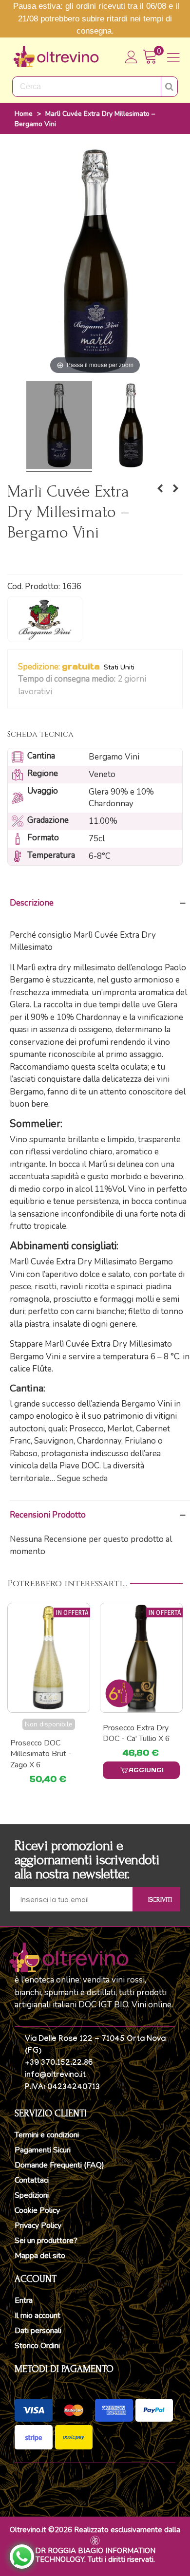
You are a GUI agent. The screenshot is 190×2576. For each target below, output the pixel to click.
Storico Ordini (37, 2346)
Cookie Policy (37, 2210)
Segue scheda (82, 1478)
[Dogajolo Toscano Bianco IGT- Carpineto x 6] (175, 489)
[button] (58, 692)
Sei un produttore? (46, 2241)
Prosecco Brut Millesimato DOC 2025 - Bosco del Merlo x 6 (134, 1744)
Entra (24, 2300)
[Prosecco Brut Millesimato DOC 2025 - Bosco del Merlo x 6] (141, 1658)
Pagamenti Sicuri (43, 2150)
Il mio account (38, 2316)
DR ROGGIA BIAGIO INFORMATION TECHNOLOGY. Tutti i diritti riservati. (95, 2555)
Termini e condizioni (47, 2135)
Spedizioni (32, 2195)
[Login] (132, 57)
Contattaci (32, 2180)
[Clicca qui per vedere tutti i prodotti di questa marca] (45, 619)
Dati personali (38, 2331)
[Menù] (173, 57)
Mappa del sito (40, 2256)
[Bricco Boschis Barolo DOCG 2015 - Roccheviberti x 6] (160, 489)
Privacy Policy (38, 2225)
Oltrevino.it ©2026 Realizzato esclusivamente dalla (95, 2530)
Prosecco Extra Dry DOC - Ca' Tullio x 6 (44, 1733)
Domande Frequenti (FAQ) (59, 2165)
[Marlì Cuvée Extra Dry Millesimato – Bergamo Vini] (59, 426)
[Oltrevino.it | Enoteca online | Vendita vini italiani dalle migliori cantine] (56, 57)
